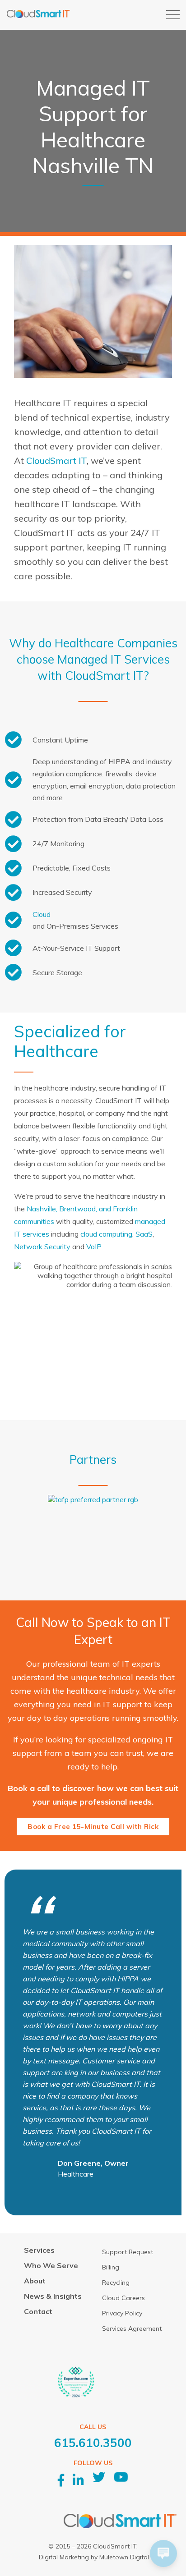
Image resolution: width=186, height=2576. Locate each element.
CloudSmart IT (56, 461)
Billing (111, 2267)
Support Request (128, 2252)
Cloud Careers (123, 2298)
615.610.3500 (93, 2443)
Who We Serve (51, 2265)
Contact (38, 2311)
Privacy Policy (122, 2313)
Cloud (42, 914)
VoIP (94, 1247)
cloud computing (106, 1234)
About (35, 2281)
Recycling (116, 2283)
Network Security (42, 1247)
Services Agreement (132, 2328)
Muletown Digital (124, 2557)
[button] (173, 15)
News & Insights (53, 2296)
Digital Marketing (64, 2557)
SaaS (144, 1234)
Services (39, 2250)
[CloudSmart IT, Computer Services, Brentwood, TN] (118, 2390)
